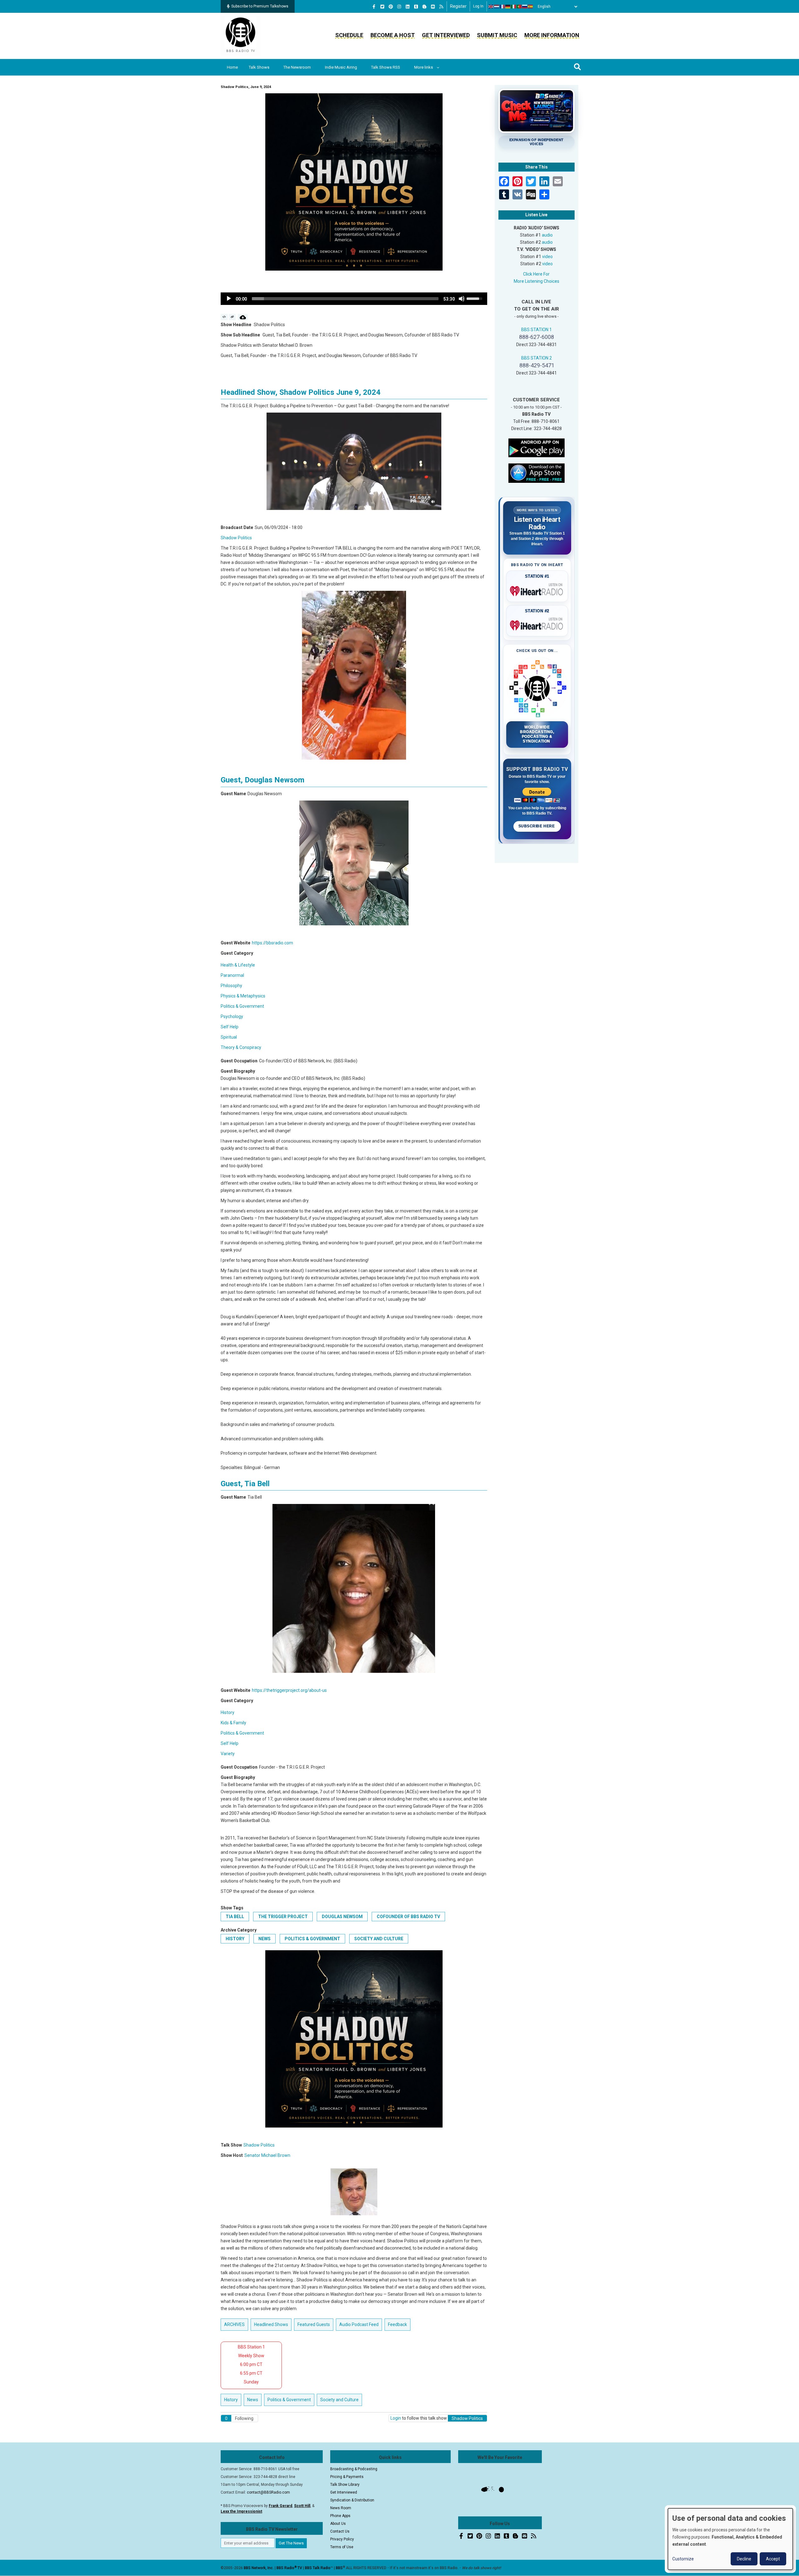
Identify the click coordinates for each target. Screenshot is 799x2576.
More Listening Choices (537, 281)
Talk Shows (259, 67)
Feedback (397, 2324)
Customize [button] (683, 2559)
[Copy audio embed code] (224, 317)
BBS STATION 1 (537, 330)
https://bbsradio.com (272, 943)
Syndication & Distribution (352, 2500)
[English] (491, 7)
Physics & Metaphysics (243, 996)
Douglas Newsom (342, 1917)
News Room (341, 2508)
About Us (338, 2524)
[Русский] (525, 7)
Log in (478, 6)
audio (547, 235)
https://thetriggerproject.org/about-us (289, 1690)
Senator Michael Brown (267, 2155)
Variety (228, 1754)
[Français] (502, 7)
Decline (744, 2559)
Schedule (349, 35)
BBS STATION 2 (537, 358)
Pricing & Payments (347, 2477)
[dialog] (730, 2539)
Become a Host (393, 35)
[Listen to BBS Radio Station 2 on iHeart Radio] (537, 624)
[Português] (519, 7)
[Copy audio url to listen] (232, 317)
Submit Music (497, 35)
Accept (773, 2559)
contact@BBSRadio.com (268, 2492)
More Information (552, 35)
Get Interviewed (446, 35)
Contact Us (340, 2531)
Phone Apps (340, 2516)
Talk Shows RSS (386, 67)
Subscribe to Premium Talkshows (260, 6)
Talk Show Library (345, 2485)
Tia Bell (235, 1917)
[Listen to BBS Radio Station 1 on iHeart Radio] (537, 590)
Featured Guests (314, 2324)
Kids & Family (233, 1723)
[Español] (531, 7)
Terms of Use (342, 2547)
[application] (354, 299)
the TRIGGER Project (283, 1917)
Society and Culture (379, 1939)
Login (396, 2418)
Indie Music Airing (341, 67)
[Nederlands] (497, 7)
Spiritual (229, 1037)
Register (458, 6)
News (265, 1939)
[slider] (345, 299)
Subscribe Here (537, 826)
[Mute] (462, 299)
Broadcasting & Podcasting (354, 2469)
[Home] (241, 36)
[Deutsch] (508, 7)
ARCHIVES (234, 2324)
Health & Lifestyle (238, 965)
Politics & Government (242, 1006)
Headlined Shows (271, 2324)
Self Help (230, 1027)
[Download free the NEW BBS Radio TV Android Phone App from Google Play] (537, 447)
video (547, 257)
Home (232, 67)
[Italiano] (514, 7)
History (228, 1712)
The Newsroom (297, 67)
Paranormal (232, 975)
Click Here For (536, 274)
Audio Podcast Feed (359, 2324)
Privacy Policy (342, 2539)
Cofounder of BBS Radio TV (408, 1917)
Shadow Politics (236, 538)
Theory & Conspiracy (241, 1047)
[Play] (229, 299)
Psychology (232, 1016)
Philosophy (231, 986)
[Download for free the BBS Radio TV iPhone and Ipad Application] (537, 473)
